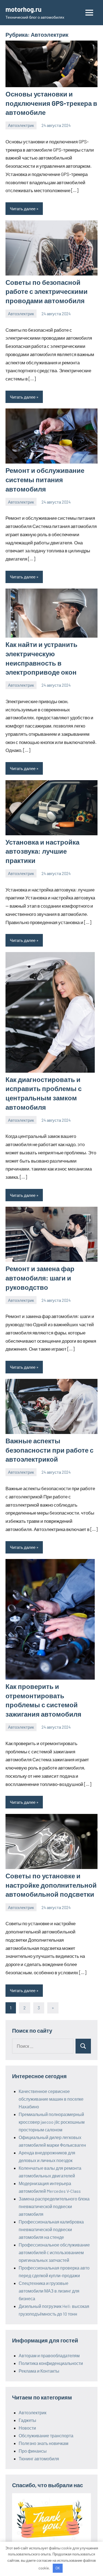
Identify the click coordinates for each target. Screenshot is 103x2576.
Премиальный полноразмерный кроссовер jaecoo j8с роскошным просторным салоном (52, 2122)
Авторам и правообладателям (49, 2355)
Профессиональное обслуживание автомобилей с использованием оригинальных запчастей (54, 2252)
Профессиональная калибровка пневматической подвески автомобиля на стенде (51, 2229)
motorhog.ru (23, 9)
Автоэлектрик (21, 125)
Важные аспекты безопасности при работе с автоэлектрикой (49, 1450)
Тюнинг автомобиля (39, 2459)
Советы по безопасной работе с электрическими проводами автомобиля (47, 291)
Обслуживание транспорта (46, 2436)
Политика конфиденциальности (51, 2363)
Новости (27, 2428)
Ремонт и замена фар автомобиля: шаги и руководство (40, 1278)
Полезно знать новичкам (44, 2443)
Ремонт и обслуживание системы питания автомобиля (45, 479)
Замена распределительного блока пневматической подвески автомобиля (54, 2206)
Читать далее (23, 209)
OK (58, 2568)
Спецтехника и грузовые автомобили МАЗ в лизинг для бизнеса (49, 2291)
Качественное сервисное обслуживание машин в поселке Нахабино (51, 2099)
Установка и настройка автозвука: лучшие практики (42, 851)
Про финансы (33, 2451)
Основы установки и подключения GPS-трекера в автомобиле (51, 103)
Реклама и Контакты (39, 2371)
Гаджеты (27, 2420)
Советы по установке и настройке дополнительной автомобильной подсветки (51, 1885)
